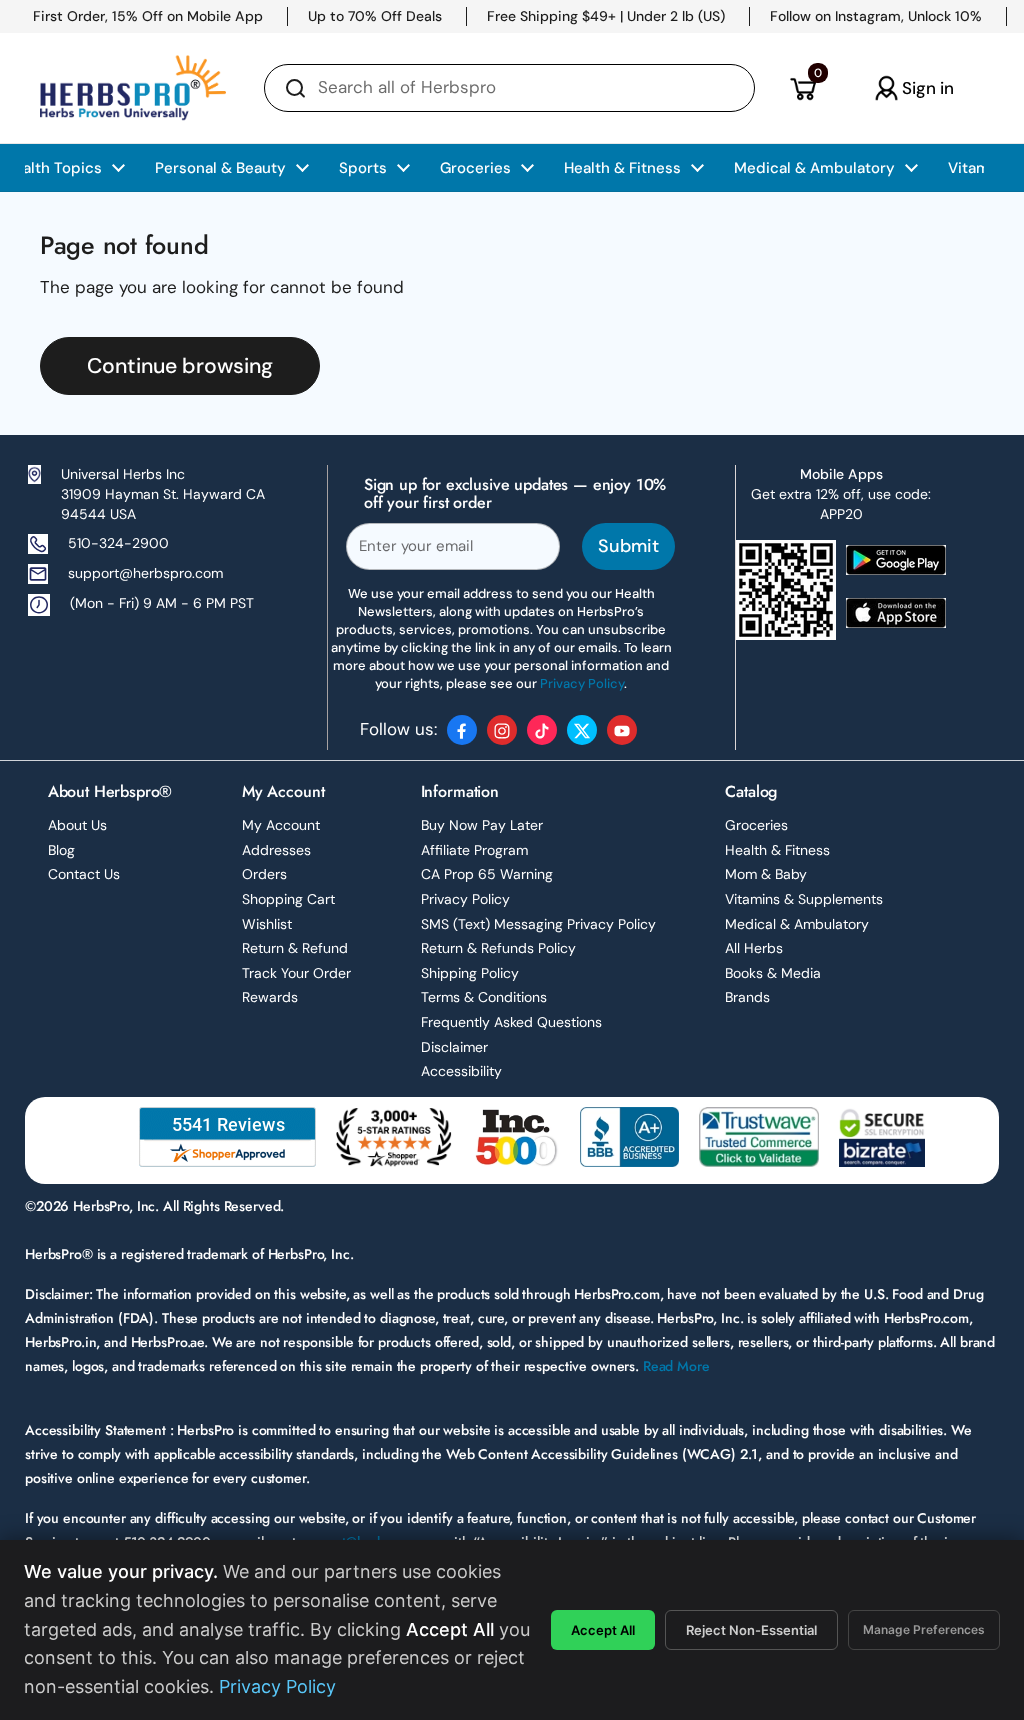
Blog (61, 850)
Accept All (603, 1630)
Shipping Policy (470, 973)
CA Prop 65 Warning (487, 874)
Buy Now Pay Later (482, 825)
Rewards (270, 997)
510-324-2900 (118, 543)
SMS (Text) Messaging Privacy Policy (538, 924)
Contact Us (84, 874)
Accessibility (461, 1071)
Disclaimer (454, 1047)
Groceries (756, 825)
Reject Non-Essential (751, 1630)
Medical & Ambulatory (797, 924)
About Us (77, 825)
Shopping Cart (288, 899)
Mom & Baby (766, 874)
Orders (264, 874)
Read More (676, 1366)
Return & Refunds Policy (498, 948)
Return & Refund (295, 948)
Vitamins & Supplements (804, 899)
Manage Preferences (924, 1629)
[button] (802, 88)
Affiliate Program (474, 850)
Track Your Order (296, 973)
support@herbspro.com (145, 573)
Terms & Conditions (484, 997)
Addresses (276, 850)
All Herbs (754, 948)
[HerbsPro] (133, 88)
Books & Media (773, 973)
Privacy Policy (465, 899)
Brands (747, 997)
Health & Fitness (777, 850)
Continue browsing (180, 366)
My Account (281, 825)
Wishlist (267, 924)
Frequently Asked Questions (511, 1022)
